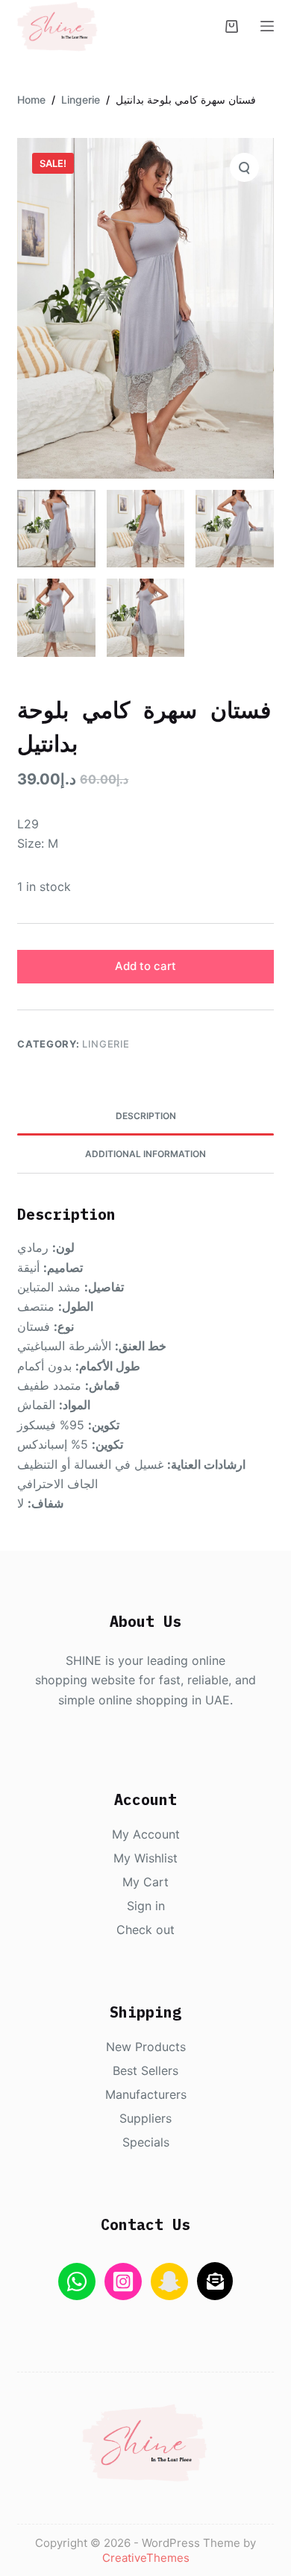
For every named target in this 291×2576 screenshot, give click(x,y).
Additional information (145, 1154)
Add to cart (145, 966)
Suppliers (145, 2118)
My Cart (145, 1882)
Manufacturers (146, 2094)
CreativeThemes (146, 2558)
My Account (146, 1834)
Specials (146, 2142)
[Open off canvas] (267, 26)
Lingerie (106, 1044)
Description (146, 1116)
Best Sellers (145, 2070)
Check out (145, 1930)
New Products (146, 2047)
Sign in (146, 1906)
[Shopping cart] (232, 26)
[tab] (145, 1116)
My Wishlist (145, 1858)
